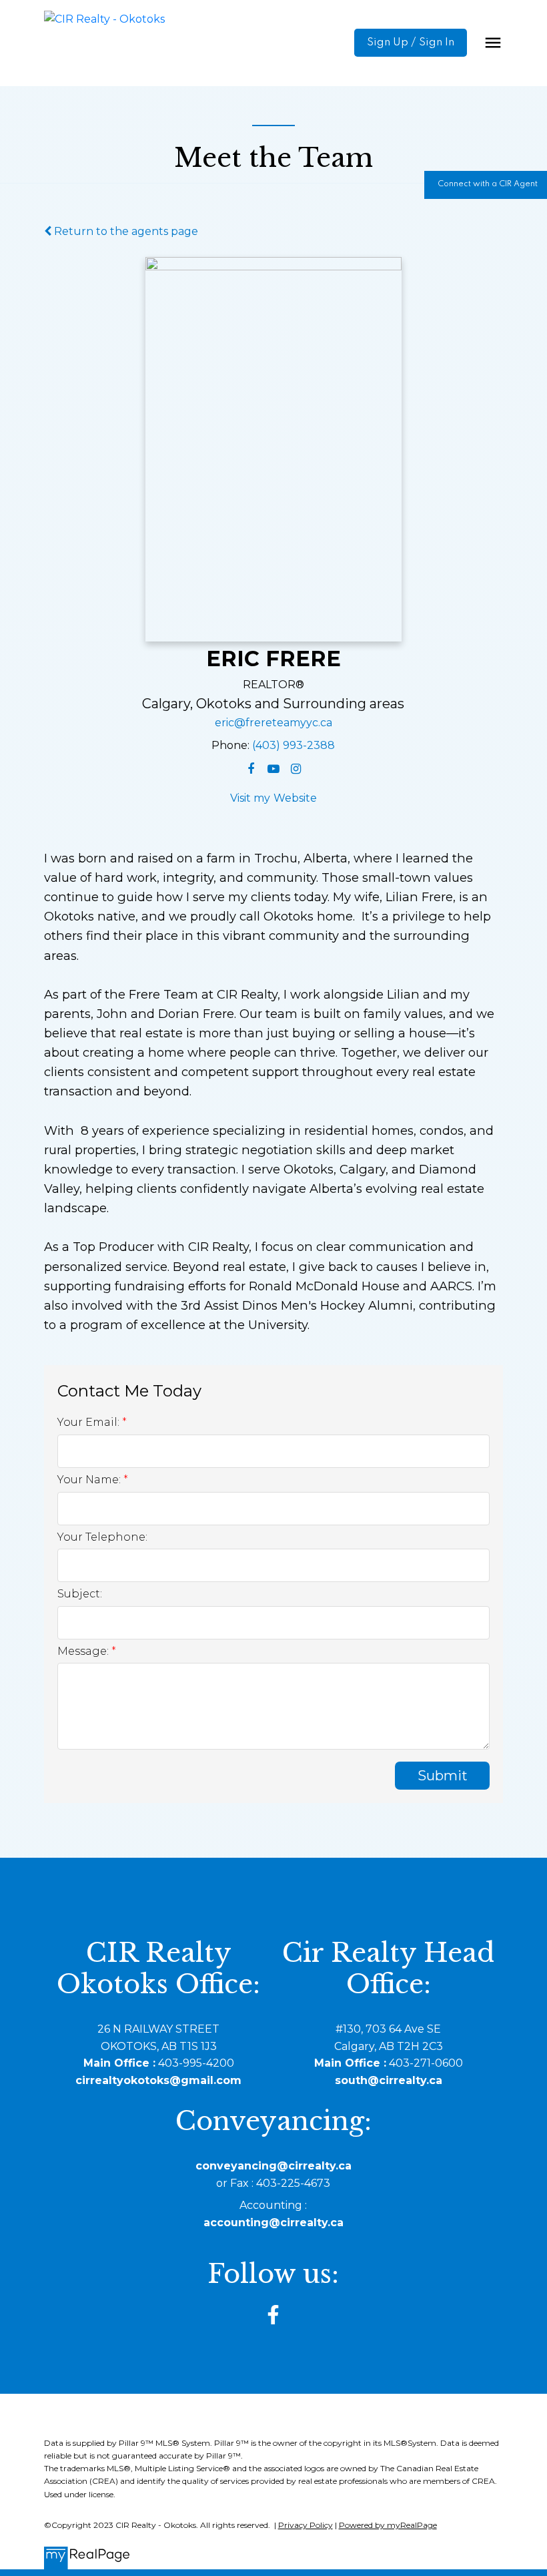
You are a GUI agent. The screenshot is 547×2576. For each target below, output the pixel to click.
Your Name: (90, 1480)
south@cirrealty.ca (389, 2080)
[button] (411, 43)
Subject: (80, 1594)
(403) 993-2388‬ (294, 745)
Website (295, 798)
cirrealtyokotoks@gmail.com (158, 2080)
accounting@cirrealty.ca (273, 2223)
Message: (84, 1651)
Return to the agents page (125, 231)
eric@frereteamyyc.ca (273, 723)
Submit (443, 1776)
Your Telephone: (102, 1537)
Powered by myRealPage (388, 2525)
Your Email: (90, 1422)
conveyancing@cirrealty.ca (273, 2166)
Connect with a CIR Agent (488, 184)
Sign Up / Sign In (411, 43)
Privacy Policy (306, 2525)
